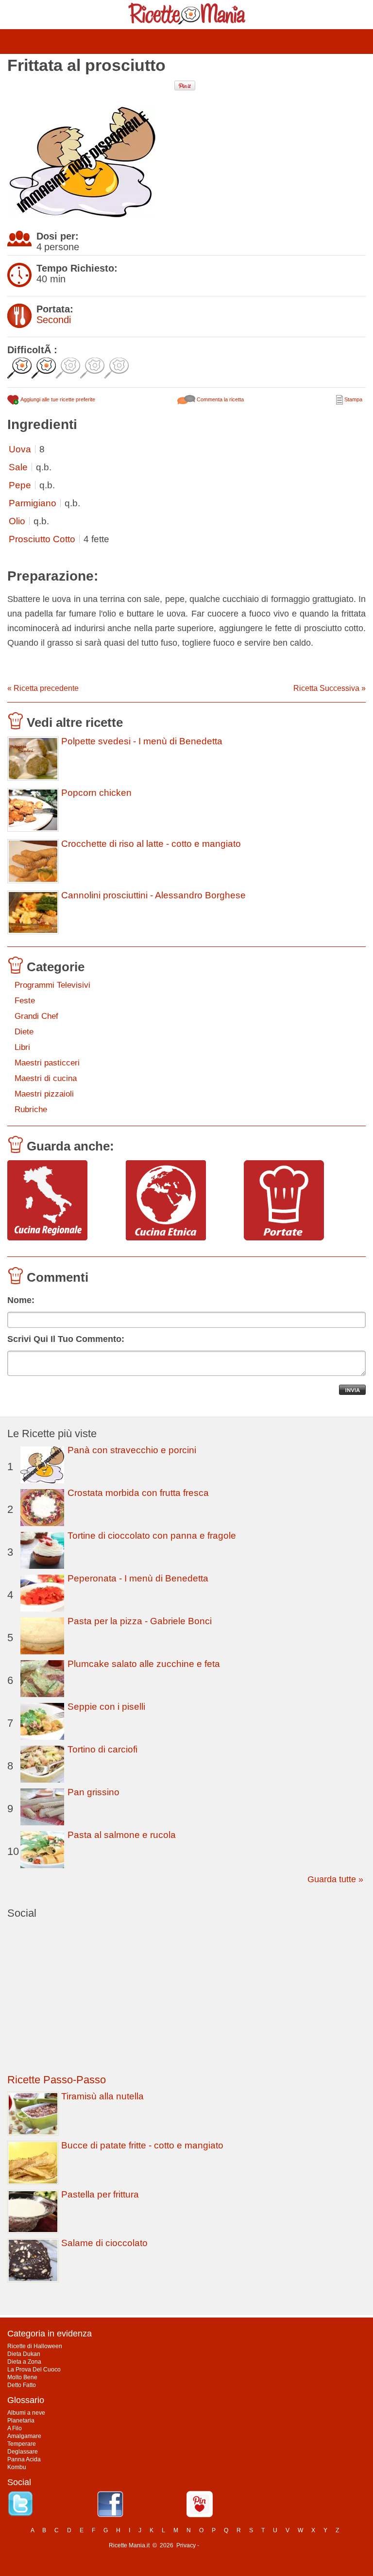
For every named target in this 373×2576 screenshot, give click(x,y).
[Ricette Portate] (299, 1201)
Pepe (20, 485)
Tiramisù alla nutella (102, 2096)
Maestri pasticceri (47, 1063)
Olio (17, 521)
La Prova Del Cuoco (34, 2370)
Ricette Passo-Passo (57, 2080)
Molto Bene (22, 2377)
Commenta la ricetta (220, 399)
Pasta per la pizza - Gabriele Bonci (140, 1621)
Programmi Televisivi (52, 985)
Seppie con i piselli (106, 1707)
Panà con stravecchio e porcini (132, 1450)
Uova (20, 449)
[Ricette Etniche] (181, 1201)
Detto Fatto (22, 2385)
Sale (18, 467)
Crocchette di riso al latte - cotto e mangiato (151, 844)
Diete (24, 1032)
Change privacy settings (232, 2545)
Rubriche (31, 1109)
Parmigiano (33, 503)
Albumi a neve (26, 2413)
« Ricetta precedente (43, 688)
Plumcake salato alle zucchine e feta (144, 1664)
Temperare (22, 2444)
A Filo (15, 2428)
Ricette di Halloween (35, 2346)
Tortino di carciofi (102, 1749)
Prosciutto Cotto (42, 539)
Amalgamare (24, 2436)
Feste (25, 1001)
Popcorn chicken (96, 793)
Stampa (353, 399)
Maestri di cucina (46, 1078)
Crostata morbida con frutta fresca (138, 1493)
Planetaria (21, 2421)
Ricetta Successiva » (330, 688)
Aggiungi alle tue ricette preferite (57, 399)
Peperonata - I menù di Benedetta (138, 1578)
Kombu (17, 2467)
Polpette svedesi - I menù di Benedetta (142, 741)
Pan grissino (93, 1792)
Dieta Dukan (24, 2354)
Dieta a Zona (24, 2362)
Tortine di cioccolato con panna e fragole (152, 1536)
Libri (22, 1047)
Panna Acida (24, 2459)
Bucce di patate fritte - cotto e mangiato (142, 2145)
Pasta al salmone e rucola (122, 1835)
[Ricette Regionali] (63, 1201)
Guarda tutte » (335, 1879)
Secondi (54, 320)
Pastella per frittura (100, 2194)
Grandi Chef (36, 1016)
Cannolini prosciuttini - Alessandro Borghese (153, 895)
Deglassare (23, 2452)
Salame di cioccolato (104, 2243)
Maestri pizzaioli (44, 1094)
